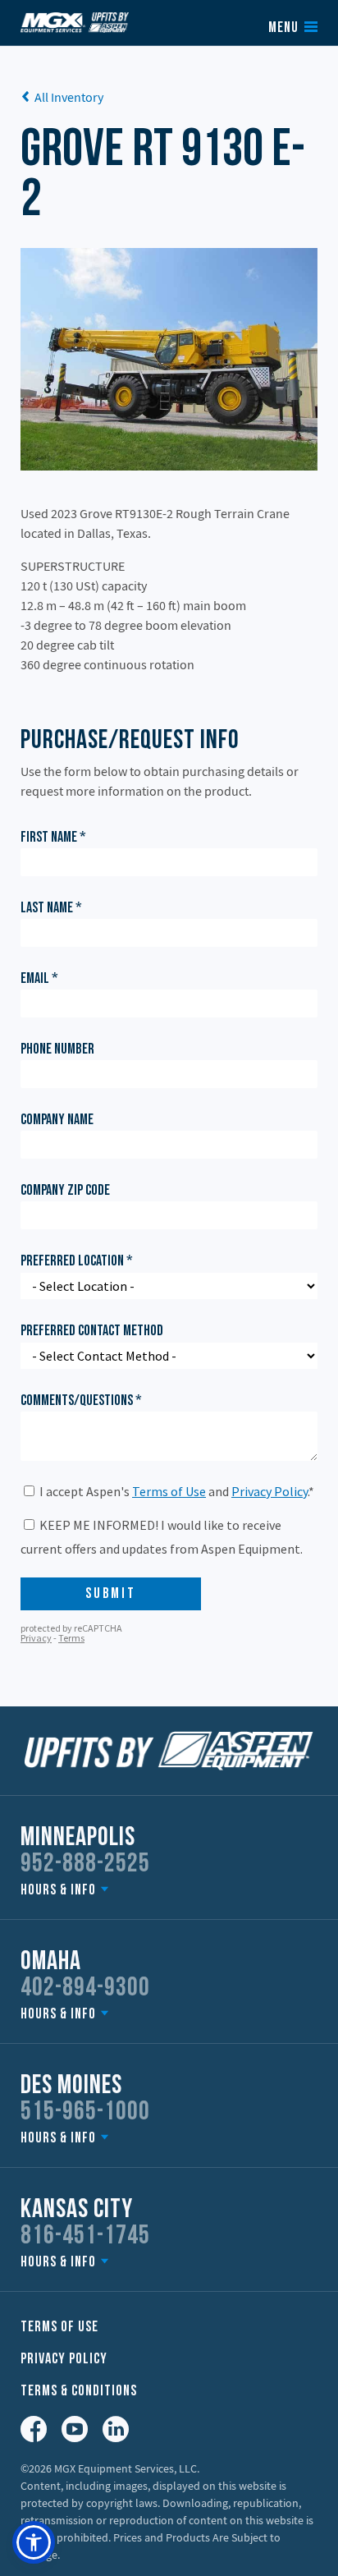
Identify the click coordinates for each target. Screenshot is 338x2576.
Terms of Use (59, 2328)
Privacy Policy (64, 2360)
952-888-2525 (85, 1865)
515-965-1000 (85, 2113)
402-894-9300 (85, 1989)
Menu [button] (283, 29)
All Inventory (69, 97)
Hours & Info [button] (58, 1891)
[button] (34, 2542)
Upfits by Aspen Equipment (75, 22)
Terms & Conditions (79, 2392)
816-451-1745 (85, 2237)
